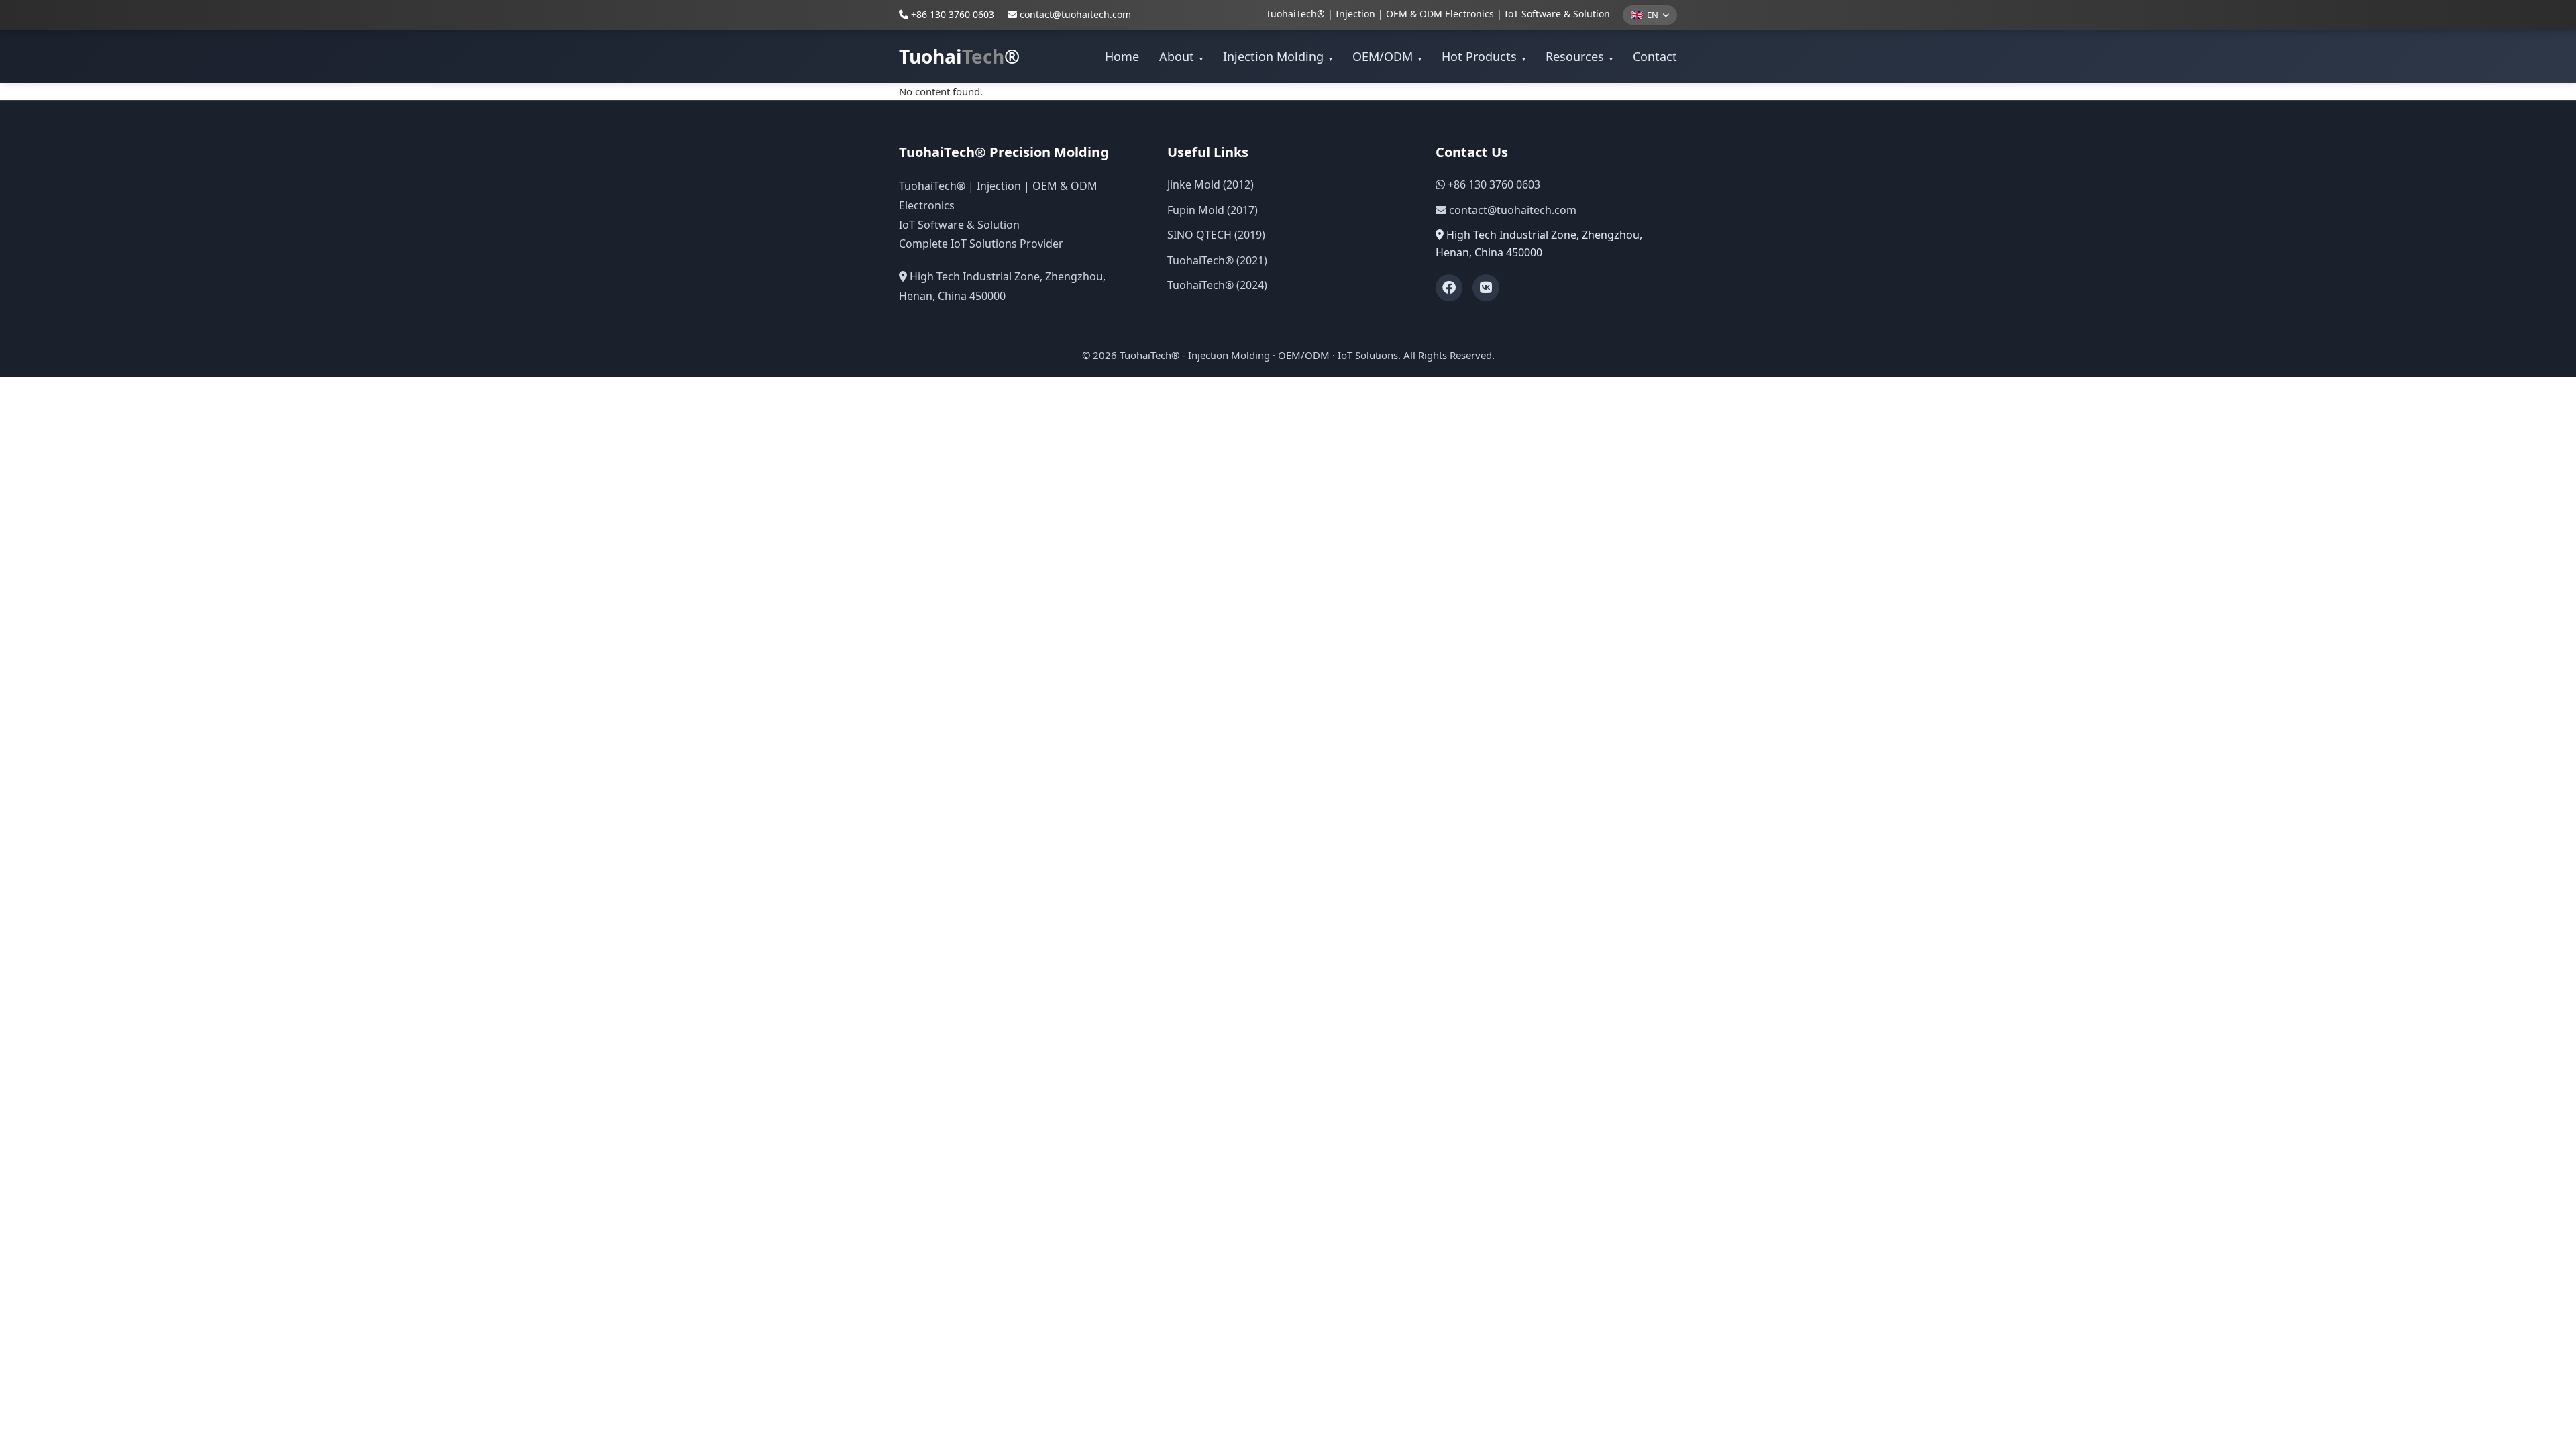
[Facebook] (1449, 288)
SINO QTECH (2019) (1216, 235)
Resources (1579, 56)
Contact (1655, 56)
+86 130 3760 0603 (951, 14)
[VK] (1486, 288)
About (1181, 56)
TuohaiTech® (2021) (1217, 260)
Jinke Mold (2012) (1211, 184)
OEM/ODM (1387, 56)
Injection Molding (1278, 56)
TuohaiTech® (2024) (1217, 285)
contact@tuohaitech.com (1075, 14)
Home (1122, 56)
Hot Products (1484, 56)
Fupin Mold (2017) (1213, 210)
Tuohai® (959, 56)
